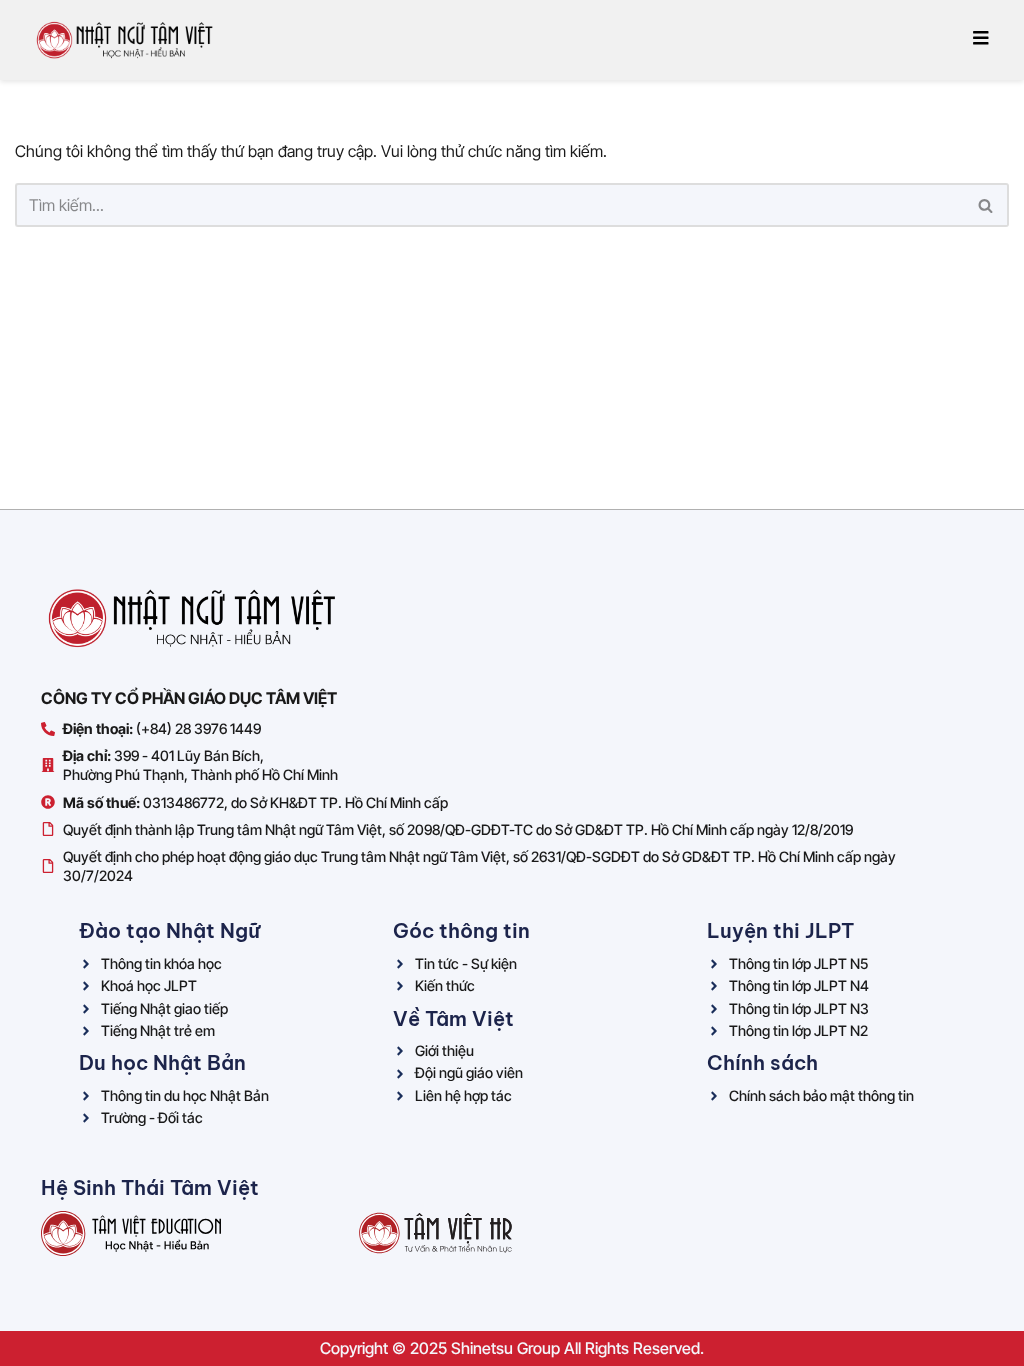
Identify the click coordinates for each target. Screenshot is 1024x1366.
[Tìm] (986, 205)
